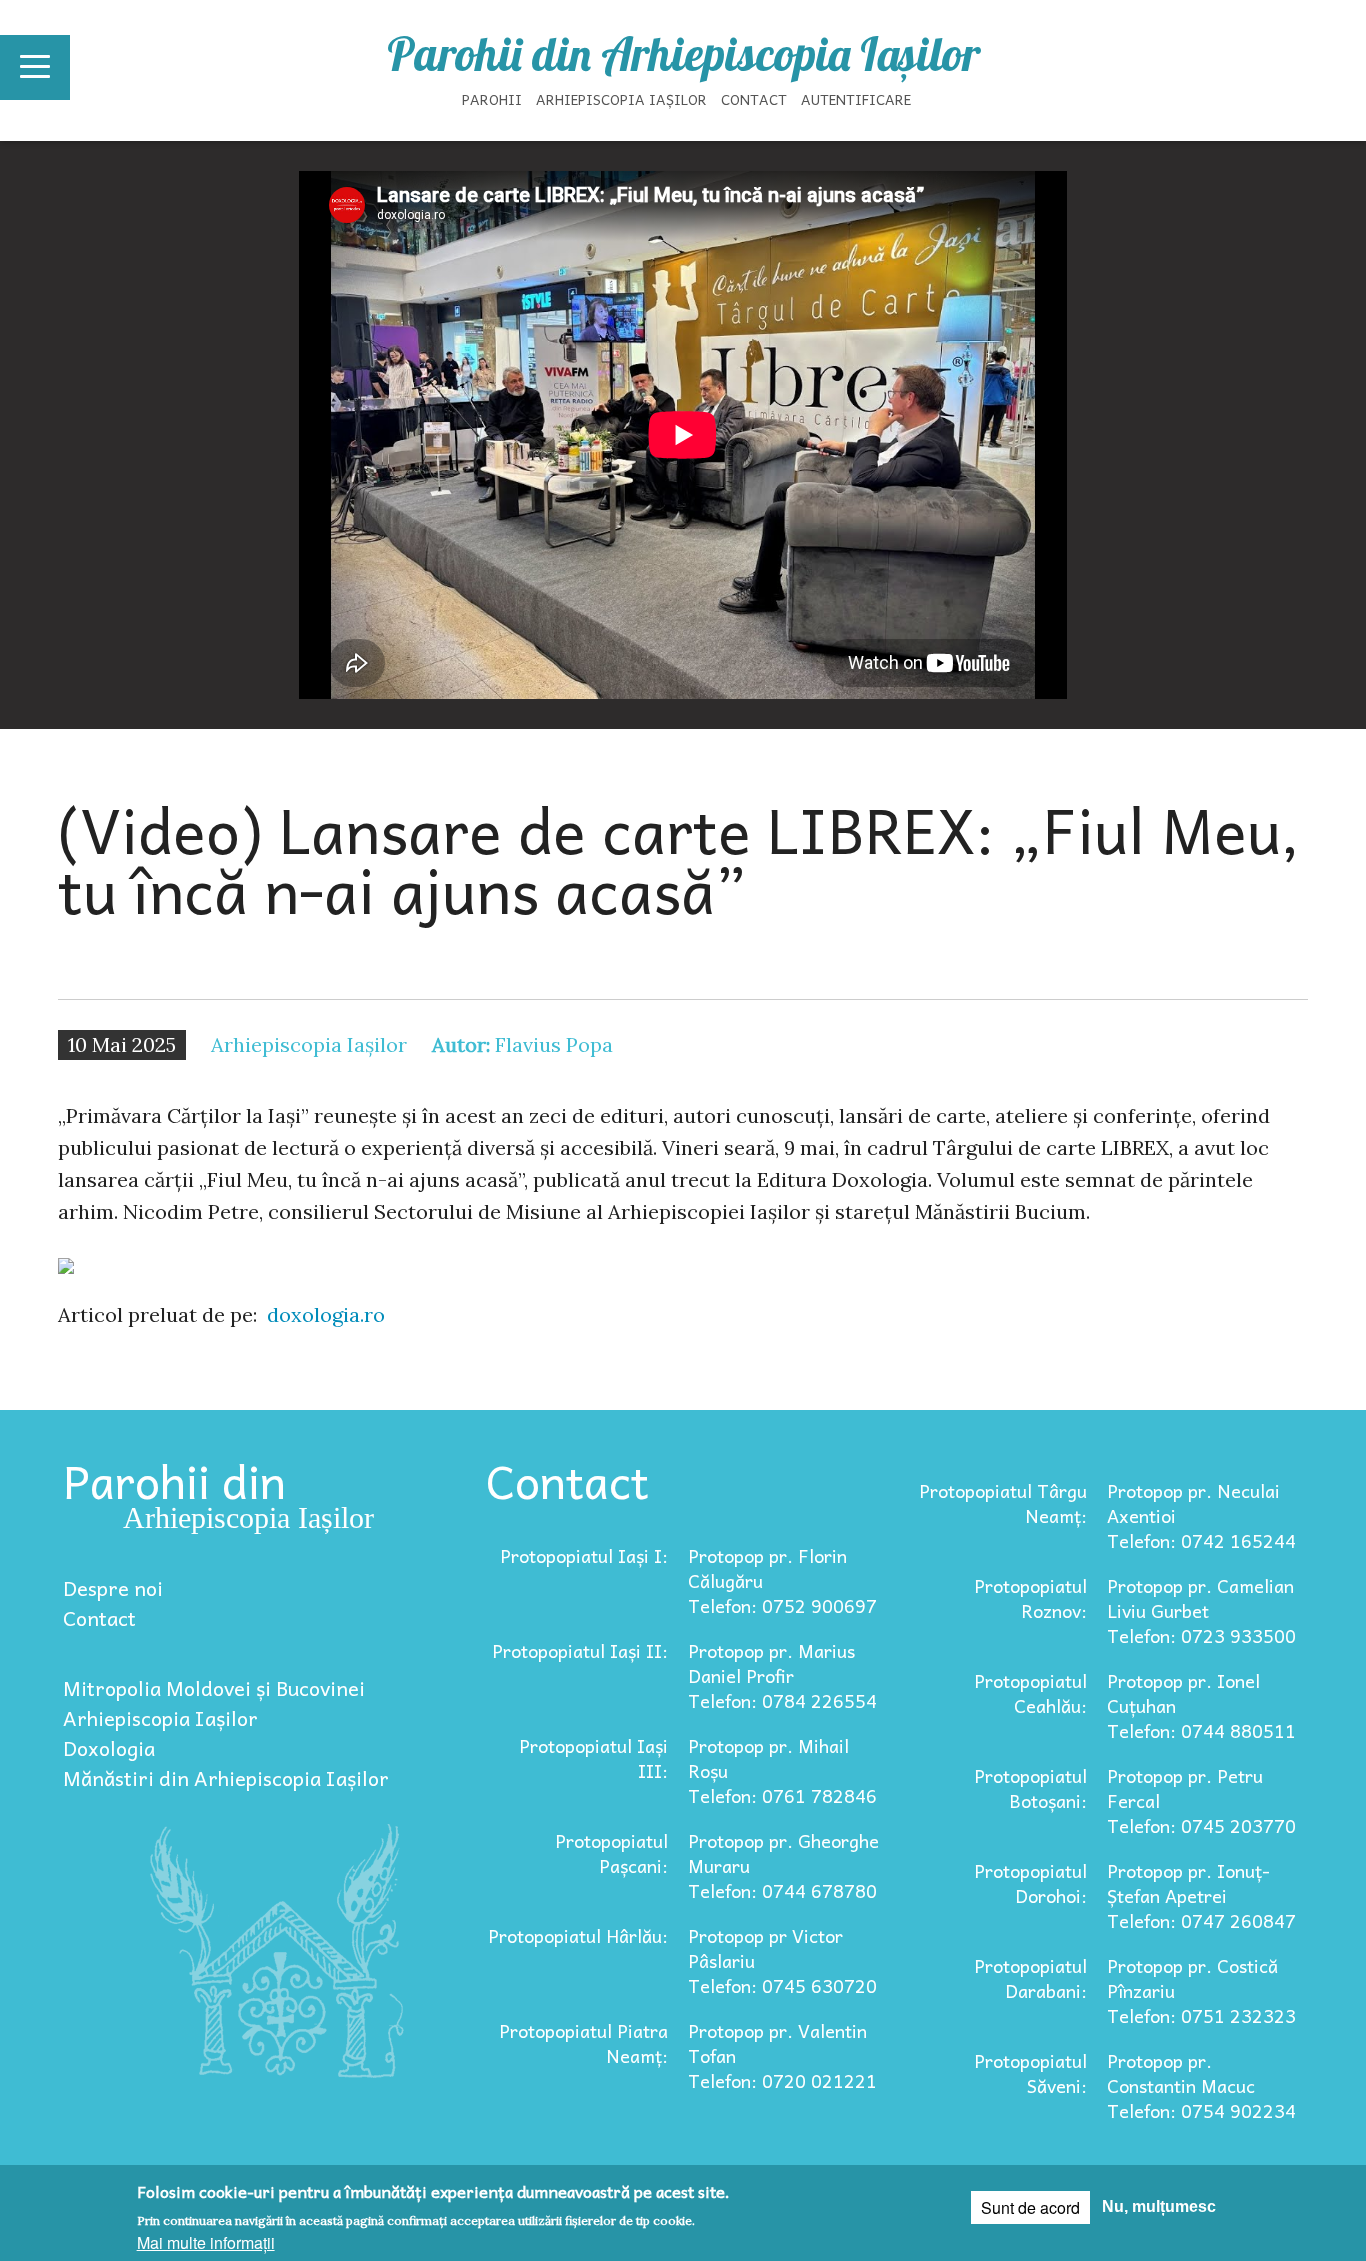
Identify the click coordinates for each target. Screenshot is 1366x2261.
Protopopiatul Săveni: (1030, 2073)
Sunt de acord (1030, 2207)
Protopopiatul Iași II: (580, 1650)
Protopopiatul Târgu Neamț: (1003, 1503)
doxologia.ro (326, 1314)
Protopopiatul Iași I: (584, 1555)
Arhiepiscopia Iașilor (621, 99)
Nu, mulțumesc (1159, 2206)
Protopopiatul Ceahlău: (1030, 1693)
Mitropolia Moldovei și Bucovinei (214, 1688)
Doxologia (109, 1748)
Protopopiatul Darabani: (1030, 1978)
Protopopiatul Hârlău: (578, 1935)
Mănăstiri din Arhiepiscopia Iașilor (226, 1778)
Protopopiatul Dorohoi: (1030, 1883)
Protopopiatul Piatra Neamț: (583, 2043)
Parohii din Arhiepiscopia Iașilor (683, 54)
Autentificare (856, 99)
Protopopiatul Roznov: (1030, 1598)
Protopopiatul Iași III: (593, 1758)
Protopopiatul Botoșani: (1030, 1788)
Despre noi (113, 1588)
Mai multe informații (206, 2242)
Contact (754, 99)
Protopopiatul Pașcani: (611, 1853)
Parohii (492, 99)
